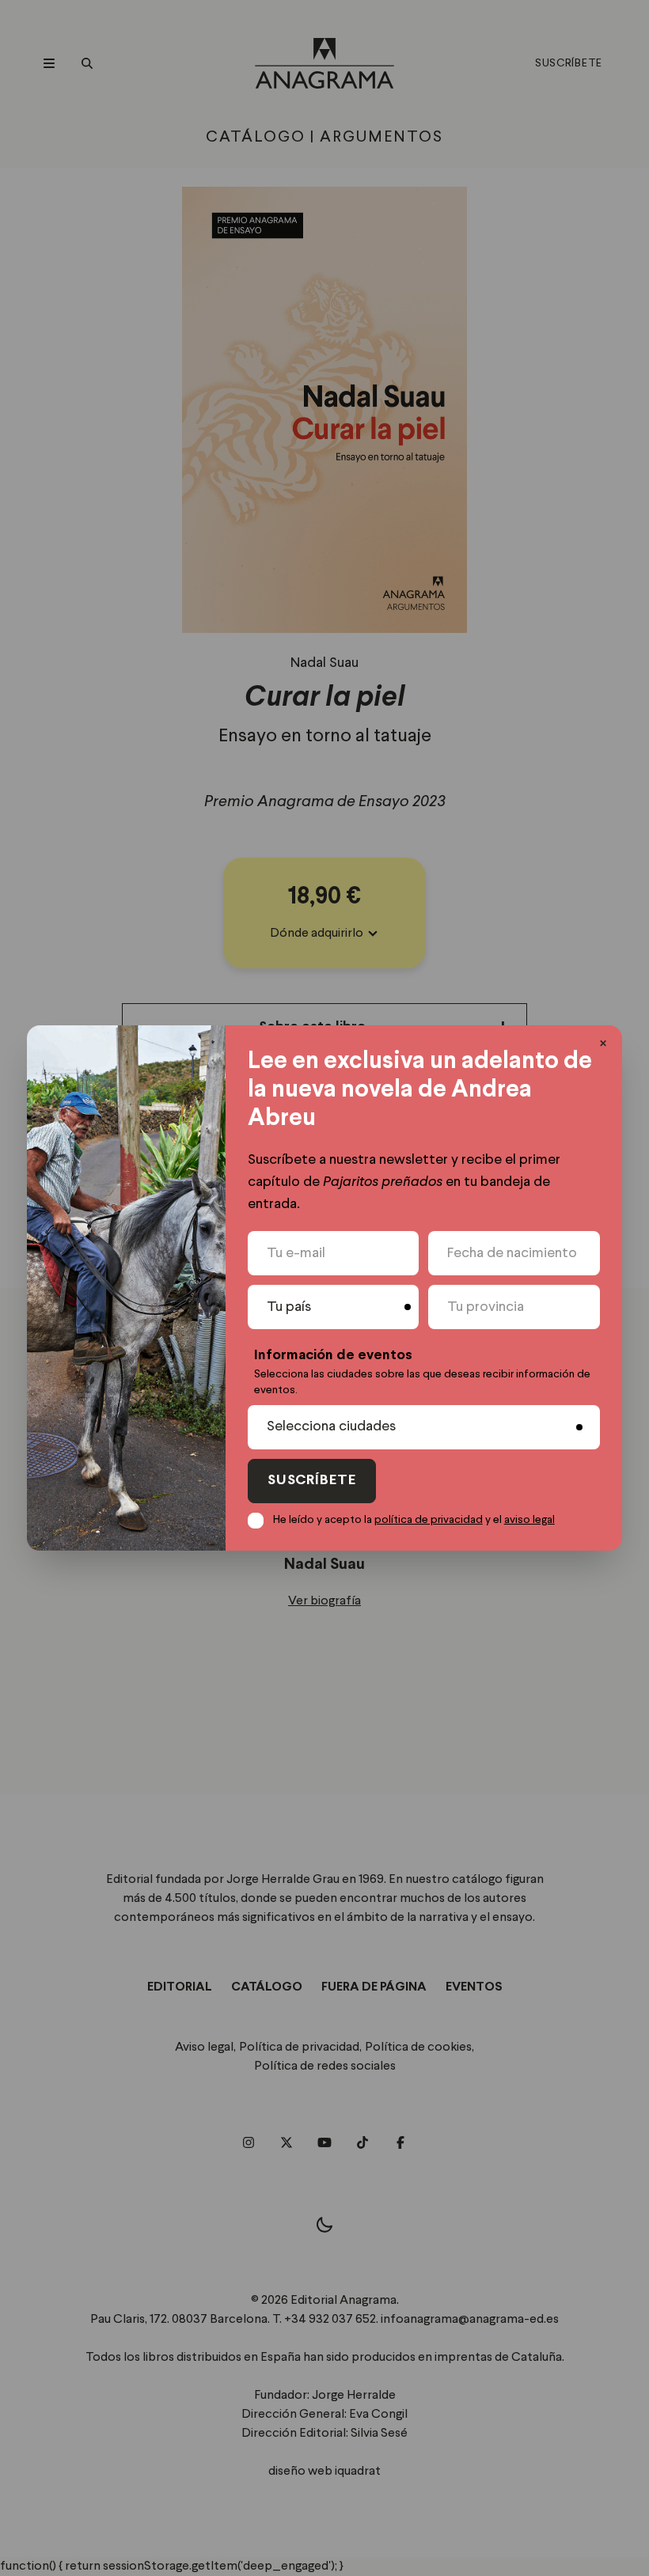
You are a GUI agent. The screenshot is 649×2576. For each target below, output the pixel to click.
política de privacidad (429, 1520)
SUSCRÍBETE (312, 1481)
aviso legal (529, 1520)
